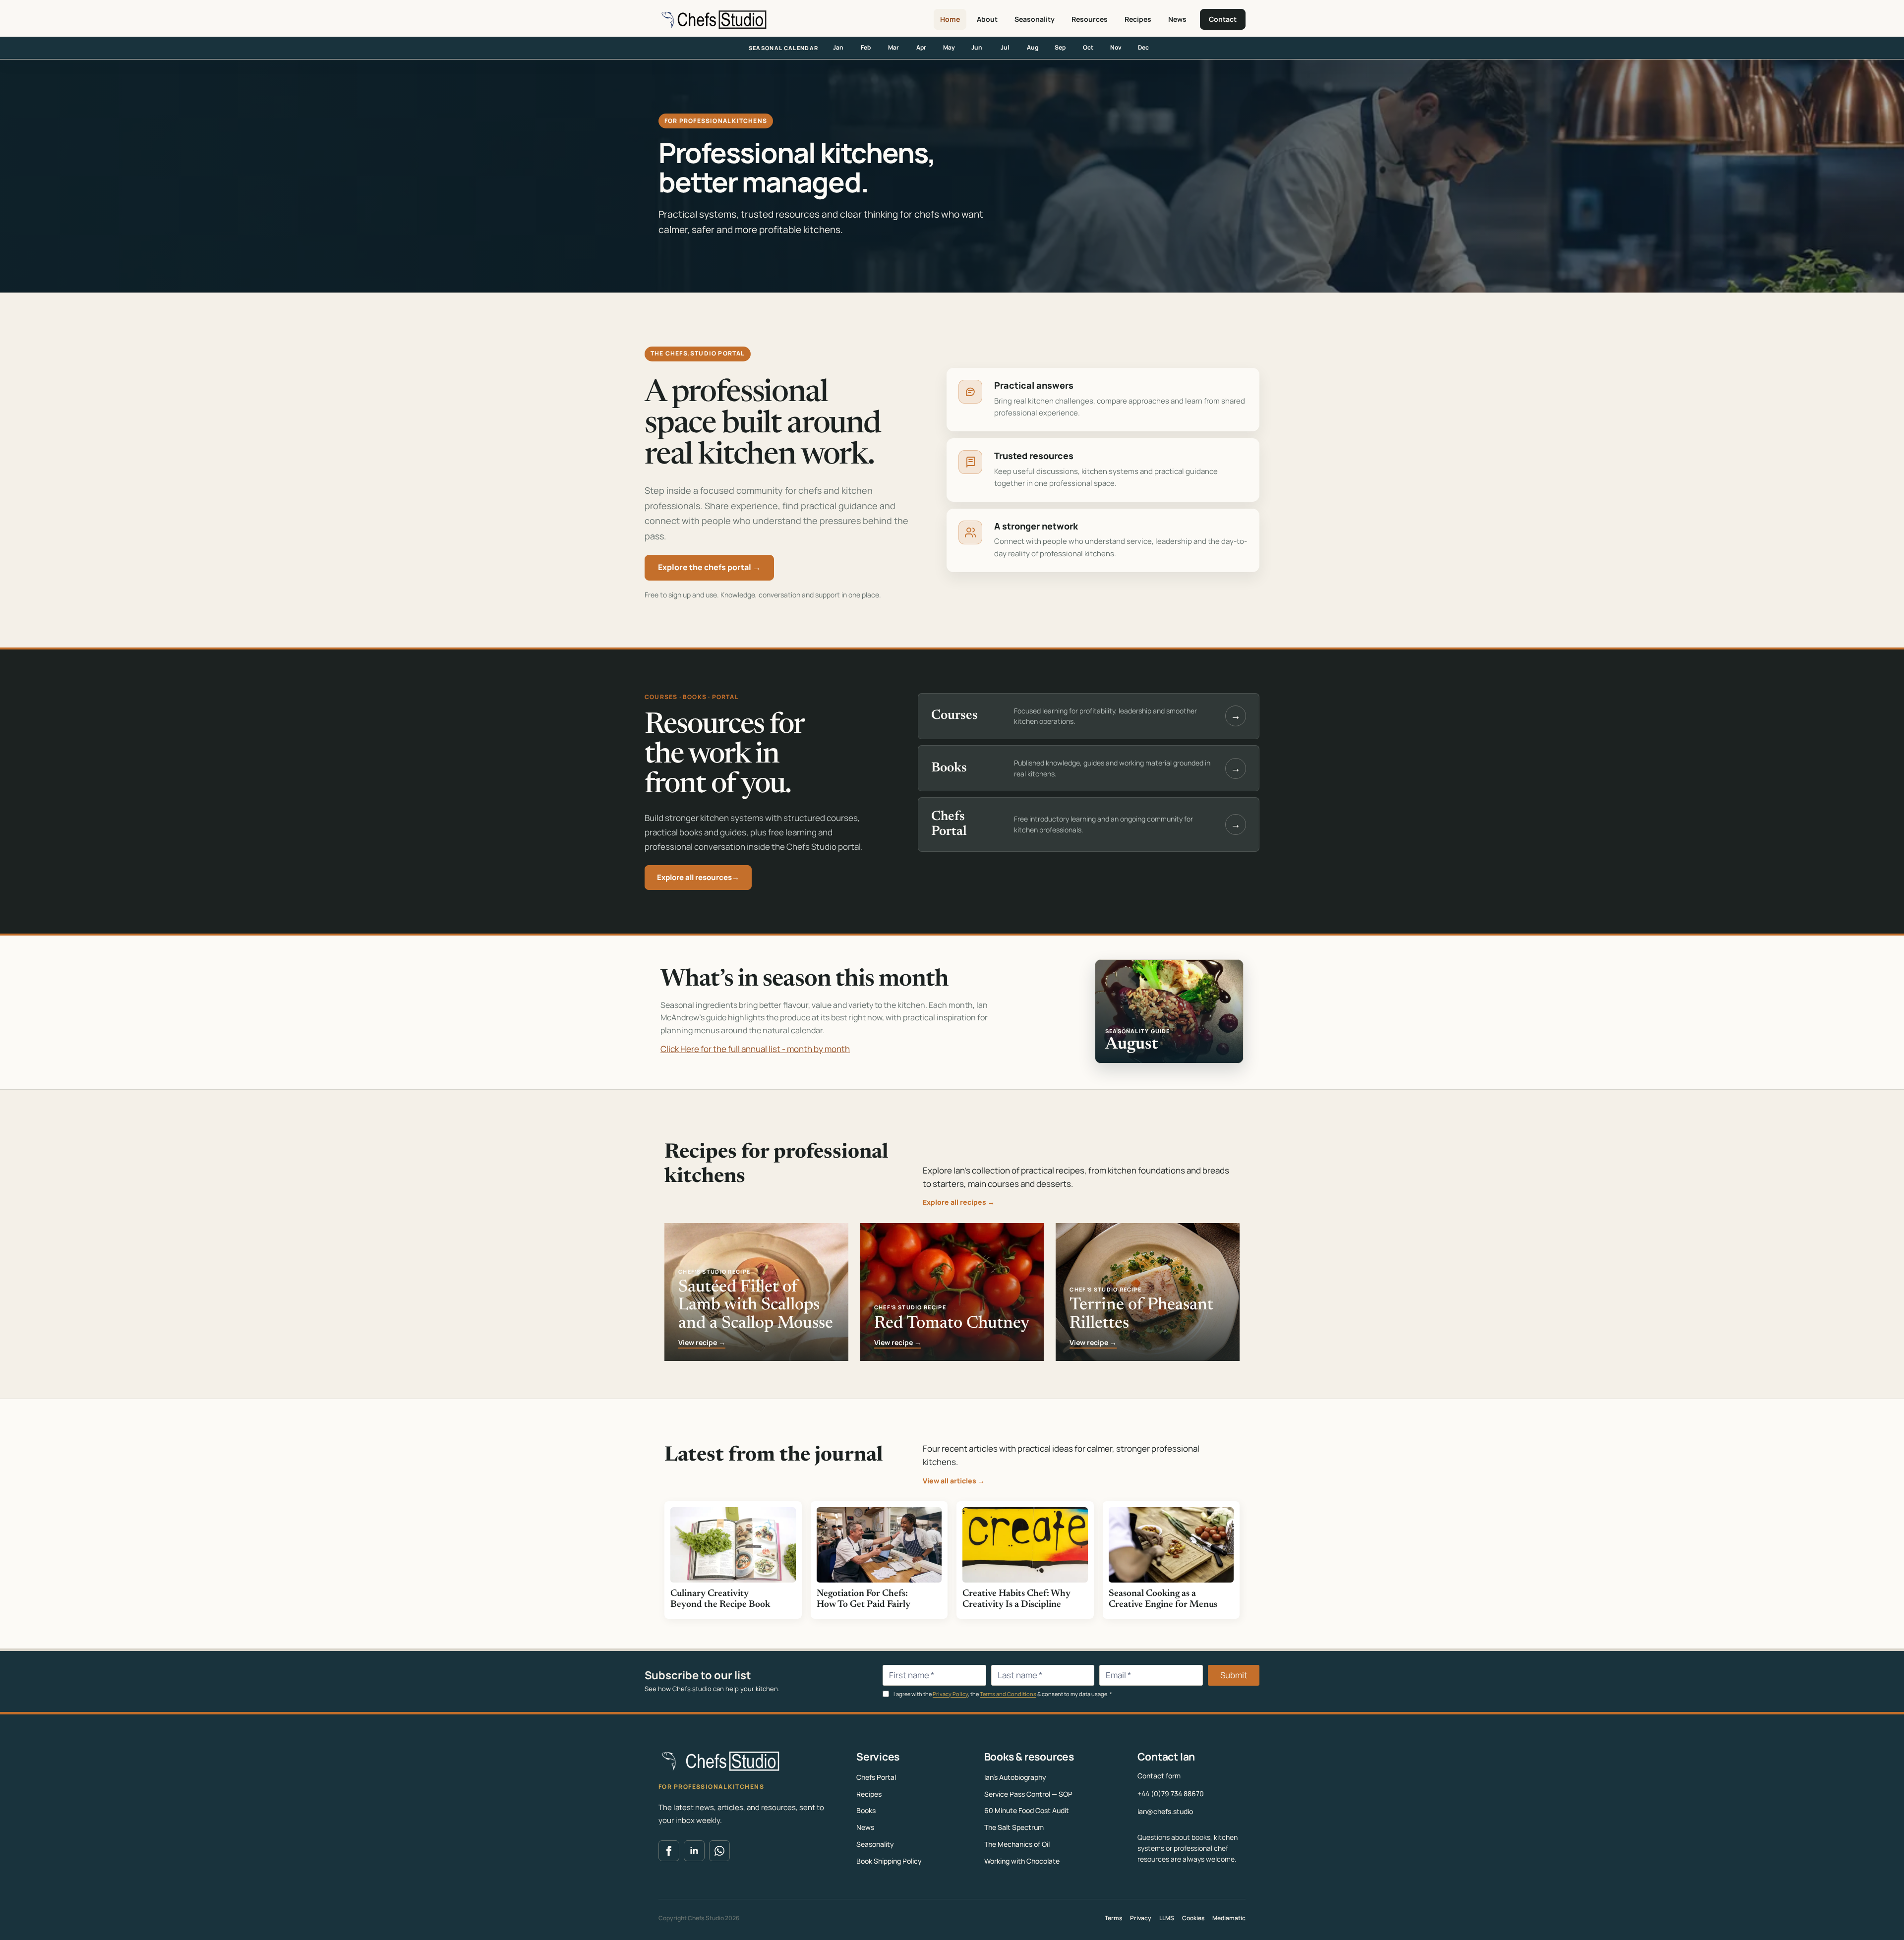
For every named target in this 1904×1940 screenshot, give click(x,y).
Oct (1088, 47)
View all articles (954, 1481)
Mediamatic (1229, 1918)
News (1177, 19)
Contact (1223, 19)
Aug (1033, 47)
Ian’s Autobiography (1015, 1777)
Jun (977, 47)
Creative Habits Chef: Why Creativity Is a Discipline (1016, 1599)
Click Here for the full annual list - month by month (755, 1049)
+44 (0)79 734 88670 (1171, 1793)
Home (950, 19)
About (987, 19)
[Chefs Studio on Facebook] (669, 1851)
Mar (893, 47)
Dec (1143, 47)
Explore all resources (698, 877)
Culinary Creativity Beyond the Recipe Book (720, 1599)
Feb (866, 47)
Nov (1116, 47)
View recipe (702, 1343)
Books (866, 1810)
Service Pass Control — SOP (1028, 1794)
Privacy (1141, 1918)
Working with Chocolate (1022, 1861)
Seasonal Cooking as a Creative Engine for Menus (1163, 1599)
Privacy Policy (950, 1694)
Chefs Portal (876, 1777)
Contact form (1159, 1776)
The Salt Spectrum (1014, 1827)
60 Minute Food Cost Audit (1027, 1810)
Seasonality (1035, 19)
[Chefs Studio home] (713, 19)
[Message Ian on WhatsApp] (719, 1851)
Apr (921, 47)
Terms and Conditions (1008, 1694)
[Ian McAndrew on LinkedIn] (694, 1851)
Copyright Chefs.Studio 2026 (699, 1918)
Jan (838, 47)
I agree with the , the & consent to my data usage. (1002, 1694)
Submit (1234, 1675)
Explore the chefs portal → (709, 567)
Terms (1113, 1918)
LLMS (1167, 1918)
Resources (1090, 19)
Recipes (1138, 19)
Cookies (1193, 1918)
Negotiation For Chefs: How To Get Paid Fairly (863, 1599)
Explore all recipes (959, 1202)
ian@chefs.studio (1165, 1811)
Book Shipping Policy (889, 1861)
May (949, 47)
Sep (1060, 47)
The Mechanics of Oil (1017, 1844)
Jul (1005, 47)
